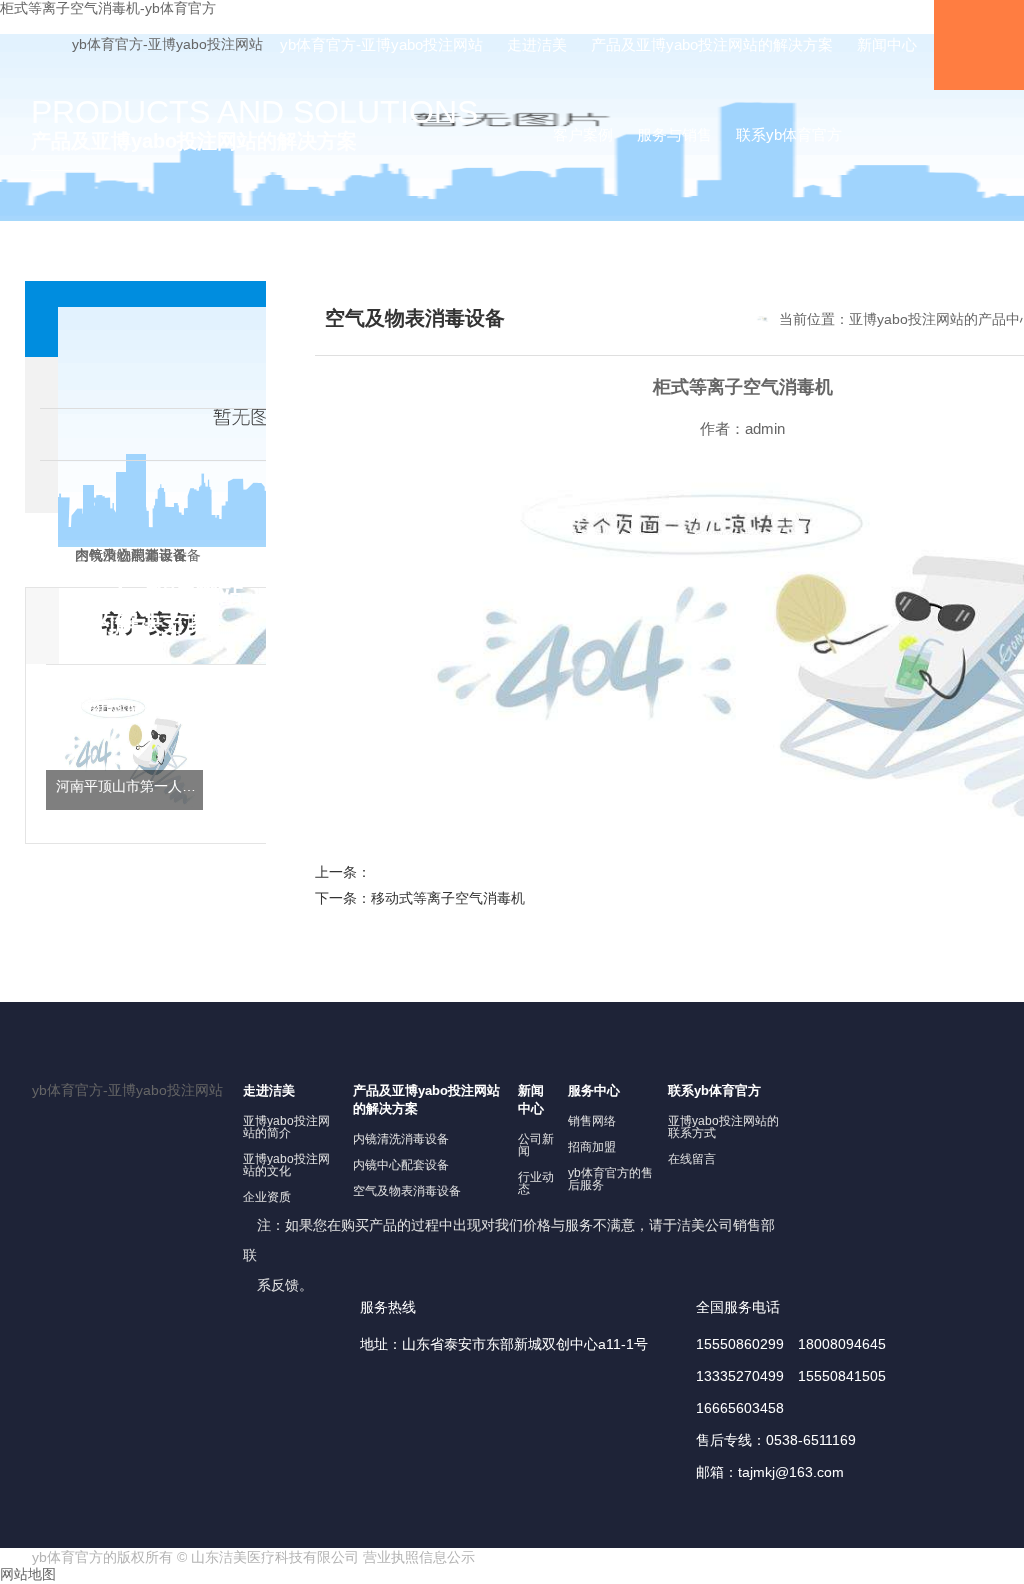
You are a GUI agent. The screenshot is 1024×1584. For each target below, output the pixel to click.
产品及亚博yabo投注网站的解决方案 (712, 44)
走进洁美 (537, 44)
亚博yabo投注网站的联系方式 (723, 1127)
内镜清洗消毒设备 (401, 1139)
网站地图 (28, 1574)
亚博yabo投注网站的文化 (286, 1165)
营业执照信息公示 (419, 1557)
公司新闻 (536, 1145)
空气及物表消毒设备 (407, 1191)
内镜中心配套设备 (401, 1165)
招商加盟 (592, 1147)
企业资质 (267, 1197)
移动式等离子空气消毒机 (448, 898)
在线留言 (692, 1159)
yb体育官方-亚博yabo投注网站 (167, 44)
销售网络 (592, 1121)
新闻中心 (887, 44)
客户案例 (583, 134)
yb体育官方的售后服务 (610, 1179)
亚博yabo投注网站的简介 (286, 1127)
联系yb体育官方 (789, 134)
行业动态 (536, 1183)
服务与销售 (674, 134)
